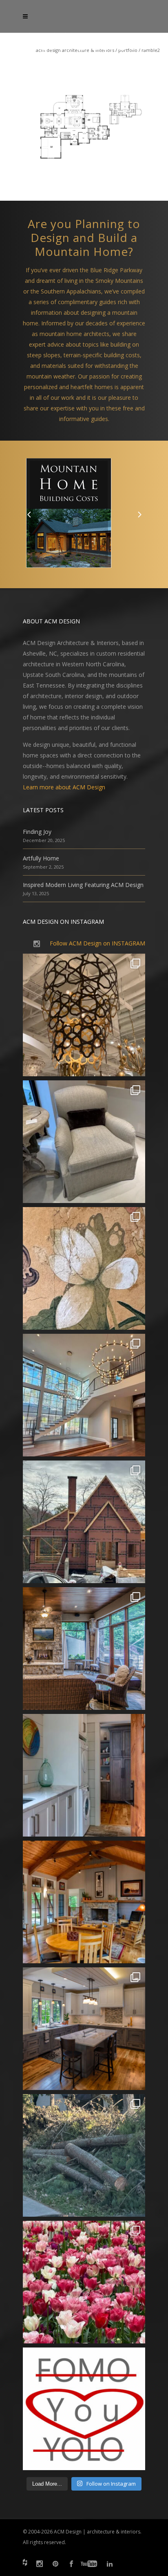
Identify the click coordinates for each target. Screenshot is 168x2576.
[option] (84, 514)
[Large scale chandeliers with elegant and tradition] (84, 1395)
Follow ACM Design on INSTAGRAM (97, 943)
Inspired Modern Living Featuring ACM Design (83, 885)
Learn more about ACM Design (64, 787)
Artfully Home (41, 858)
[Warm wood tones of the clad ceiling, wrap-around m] (84, 1902)
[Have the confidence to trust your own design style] (84, 2409)
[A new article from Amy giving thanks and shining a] (84, 2155)
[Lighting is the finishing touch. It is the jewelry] (84, 1015)
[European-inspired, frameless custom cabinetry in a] (84, 2029)
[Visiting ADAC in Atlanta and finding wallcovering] (84, 1268)
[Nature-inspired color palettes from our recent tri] (84, 2282)
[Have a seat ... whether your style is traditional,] (84, 1142)
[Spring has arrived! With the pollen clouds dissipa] (84, 1649)
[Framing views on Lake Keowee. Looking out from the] (84, 1522)
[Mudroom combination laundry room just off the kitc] (84, 1775)
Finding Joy (37, 832)
